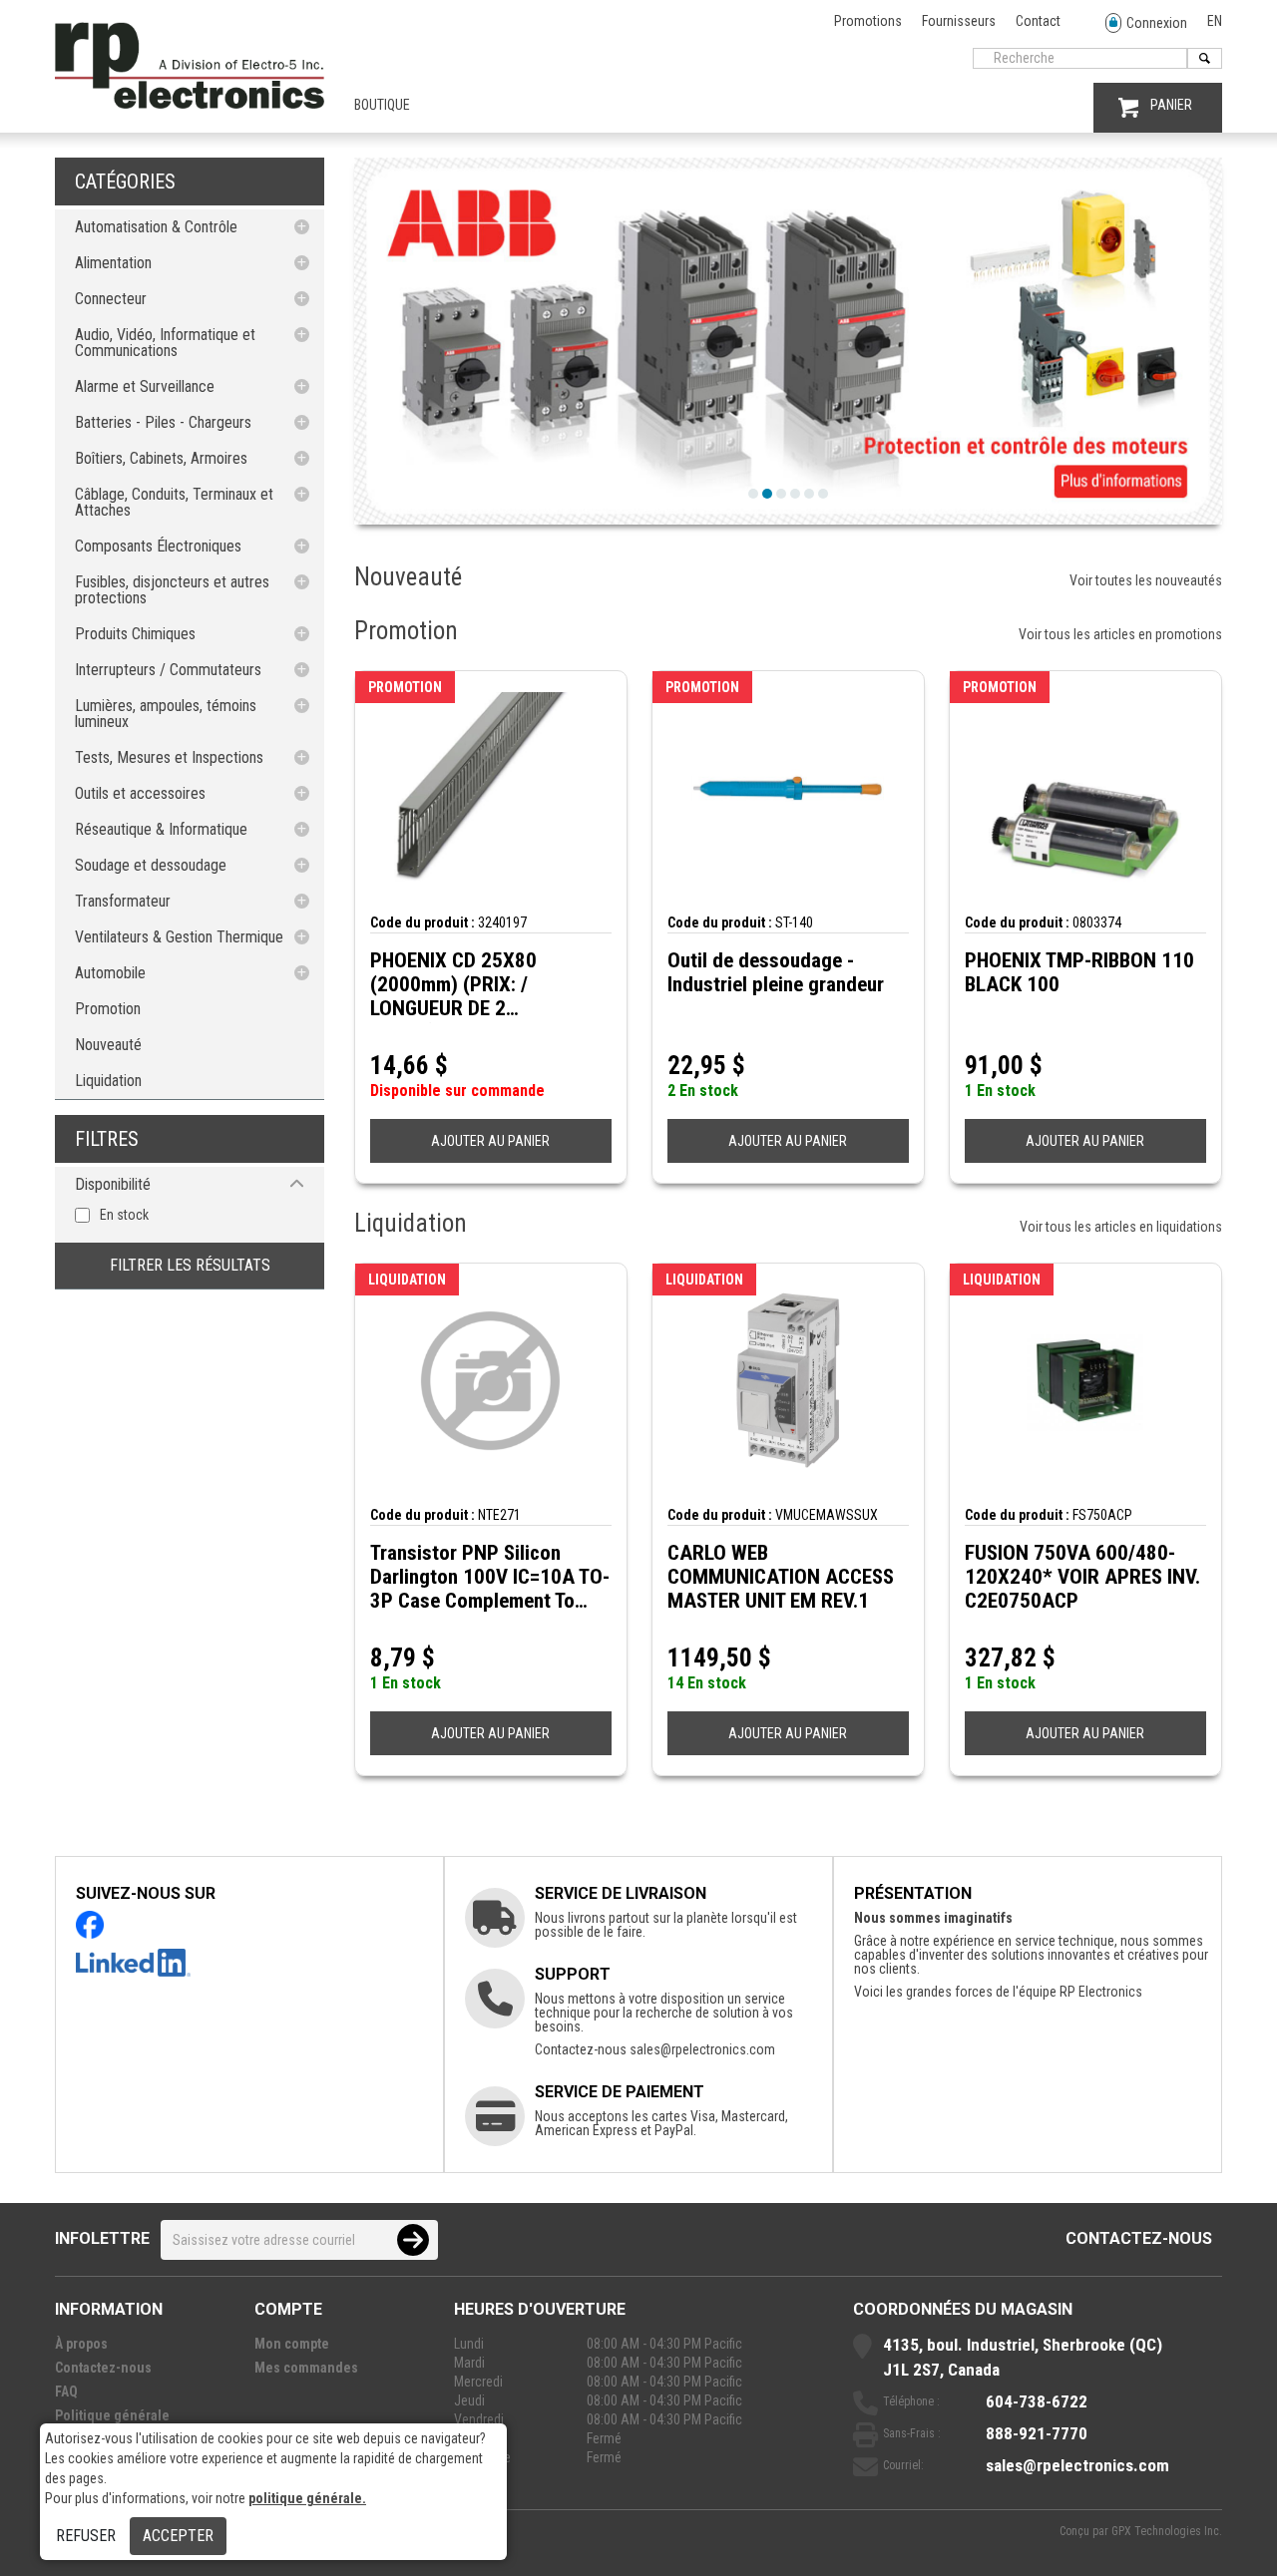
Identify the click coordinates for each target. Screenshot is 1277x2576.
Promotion (108, 1009)
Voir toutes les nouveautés (1146, 580)
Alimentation (113, 263)
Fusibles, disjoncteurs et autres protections (172, 590)
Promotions (868, 21)
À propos (81, 2344)
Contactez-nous (1139, 2238)
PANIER (1171, 105)
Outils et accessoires (140, 793)
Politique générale (112, 2415)
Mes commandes (306, 2368)
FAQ (66, 2392)
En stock (124, 1215)
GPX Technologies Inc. (1167, 2531)
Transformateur (123, 901)
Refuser (86, 2536)
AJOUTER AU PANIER (490, 1141)
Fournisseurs (959, 21)
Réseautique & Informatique (161, 829)
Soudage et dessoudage (151, 865)
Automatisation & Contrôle (156, 227)
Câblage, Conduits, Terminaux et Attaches (174, 502)
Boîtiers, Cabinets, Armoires (161, 458)
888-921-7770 (1037, 2433)
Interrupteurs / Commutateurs (168, 670)
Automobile (110, 973)
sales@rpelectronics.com (702, 2049)
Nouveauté (108, 1045)
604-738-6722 (1037, 2401)
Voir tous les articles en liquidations (1121, 1227)
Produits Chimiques (135, 634)
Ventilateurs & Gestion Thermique (179, 937)
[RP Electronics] (190, 104)
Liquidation (108, 1081)
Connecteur (111, 299)
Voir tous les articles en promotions (1120, 634)
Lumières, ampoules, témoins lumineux (166, 714)
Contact (1038, 21)
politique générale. (307, 2498)
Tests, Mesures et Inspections (169, 757)
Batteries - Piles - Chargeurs (163, 422)
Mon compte (292, 2344)
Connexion (1157, 23)
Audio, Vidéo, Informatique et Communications (165, 343)
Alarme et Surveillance (145, 386)
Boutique (382, 105)
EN (1215, 21)
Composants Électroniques (158, 546)
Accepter (178, 2536)
